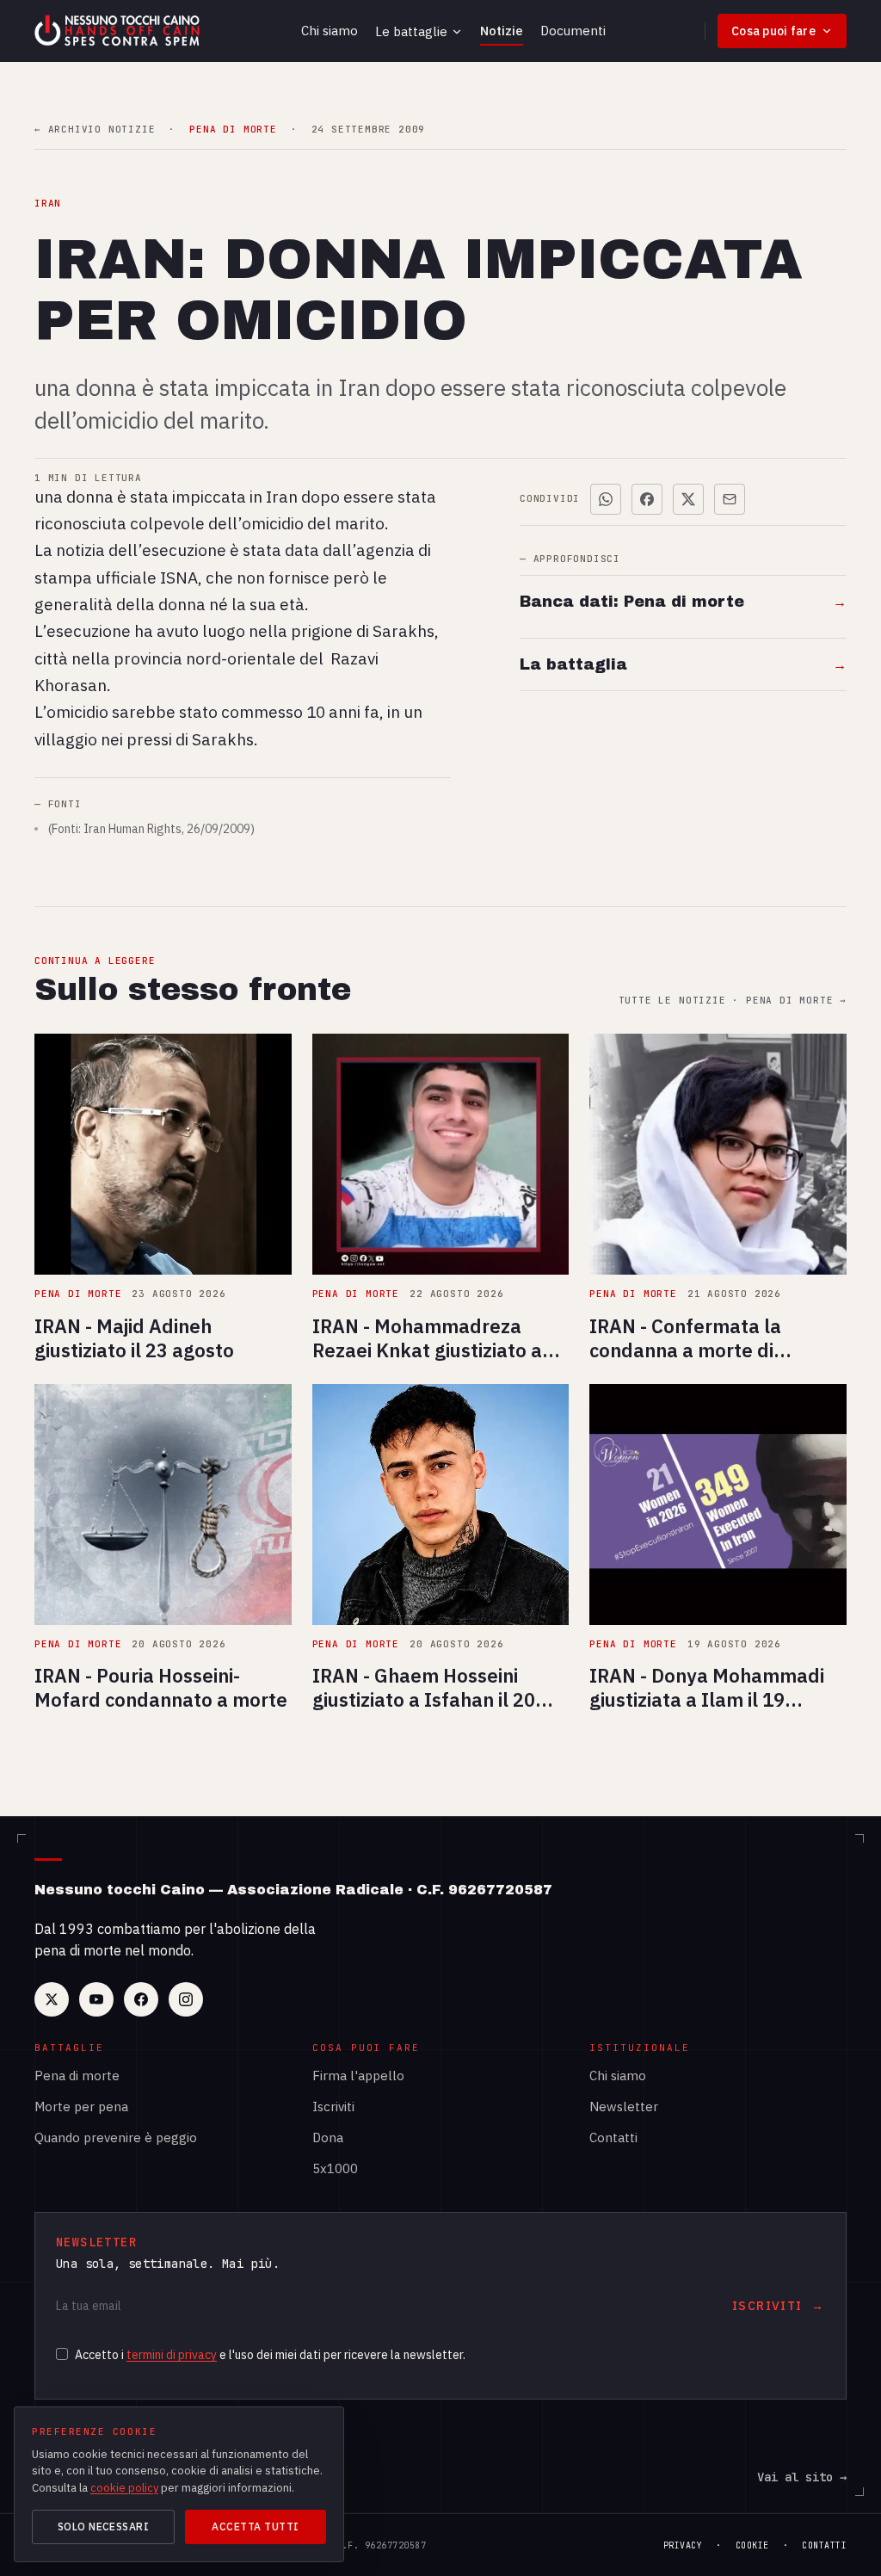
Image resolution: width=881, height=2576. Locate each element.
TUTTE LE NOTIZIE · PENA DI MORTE (733, 1001)
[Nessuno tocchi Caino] (119, 31)
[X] (52, 1999)
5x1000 (335, 2168)
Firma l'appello (358, 2076)
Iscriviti (333, 2107)
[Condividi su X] (688, 499)
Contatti (613, 2137)
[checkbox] (62, 2354)
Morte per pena (81, 2107)
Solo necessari (104, 2527)
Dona (328, 2137)
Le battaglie (411, 31)
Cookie (752, 2545)
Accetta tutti (255, 2527)
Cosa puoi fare (773, 31)
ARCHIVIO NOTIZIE (95, 130)
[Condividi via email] (730, 499)
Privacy (683, 2545)
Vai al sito (802, 2477)
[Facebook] (141, 1999)
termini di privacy (172, 2355)
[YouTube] (96, 1999)
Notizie (502, 31)
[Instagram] (186, 1999)
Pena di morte (77, 2076)
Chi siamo (330, 31)
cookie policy (124, 2488)
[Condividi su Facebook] (647, 499)
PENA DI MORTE (233, 130)
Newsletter (624, 2107)
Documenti (573, 31)
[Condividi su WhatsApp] (606, 499)
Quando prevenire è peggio (116, 2137)
